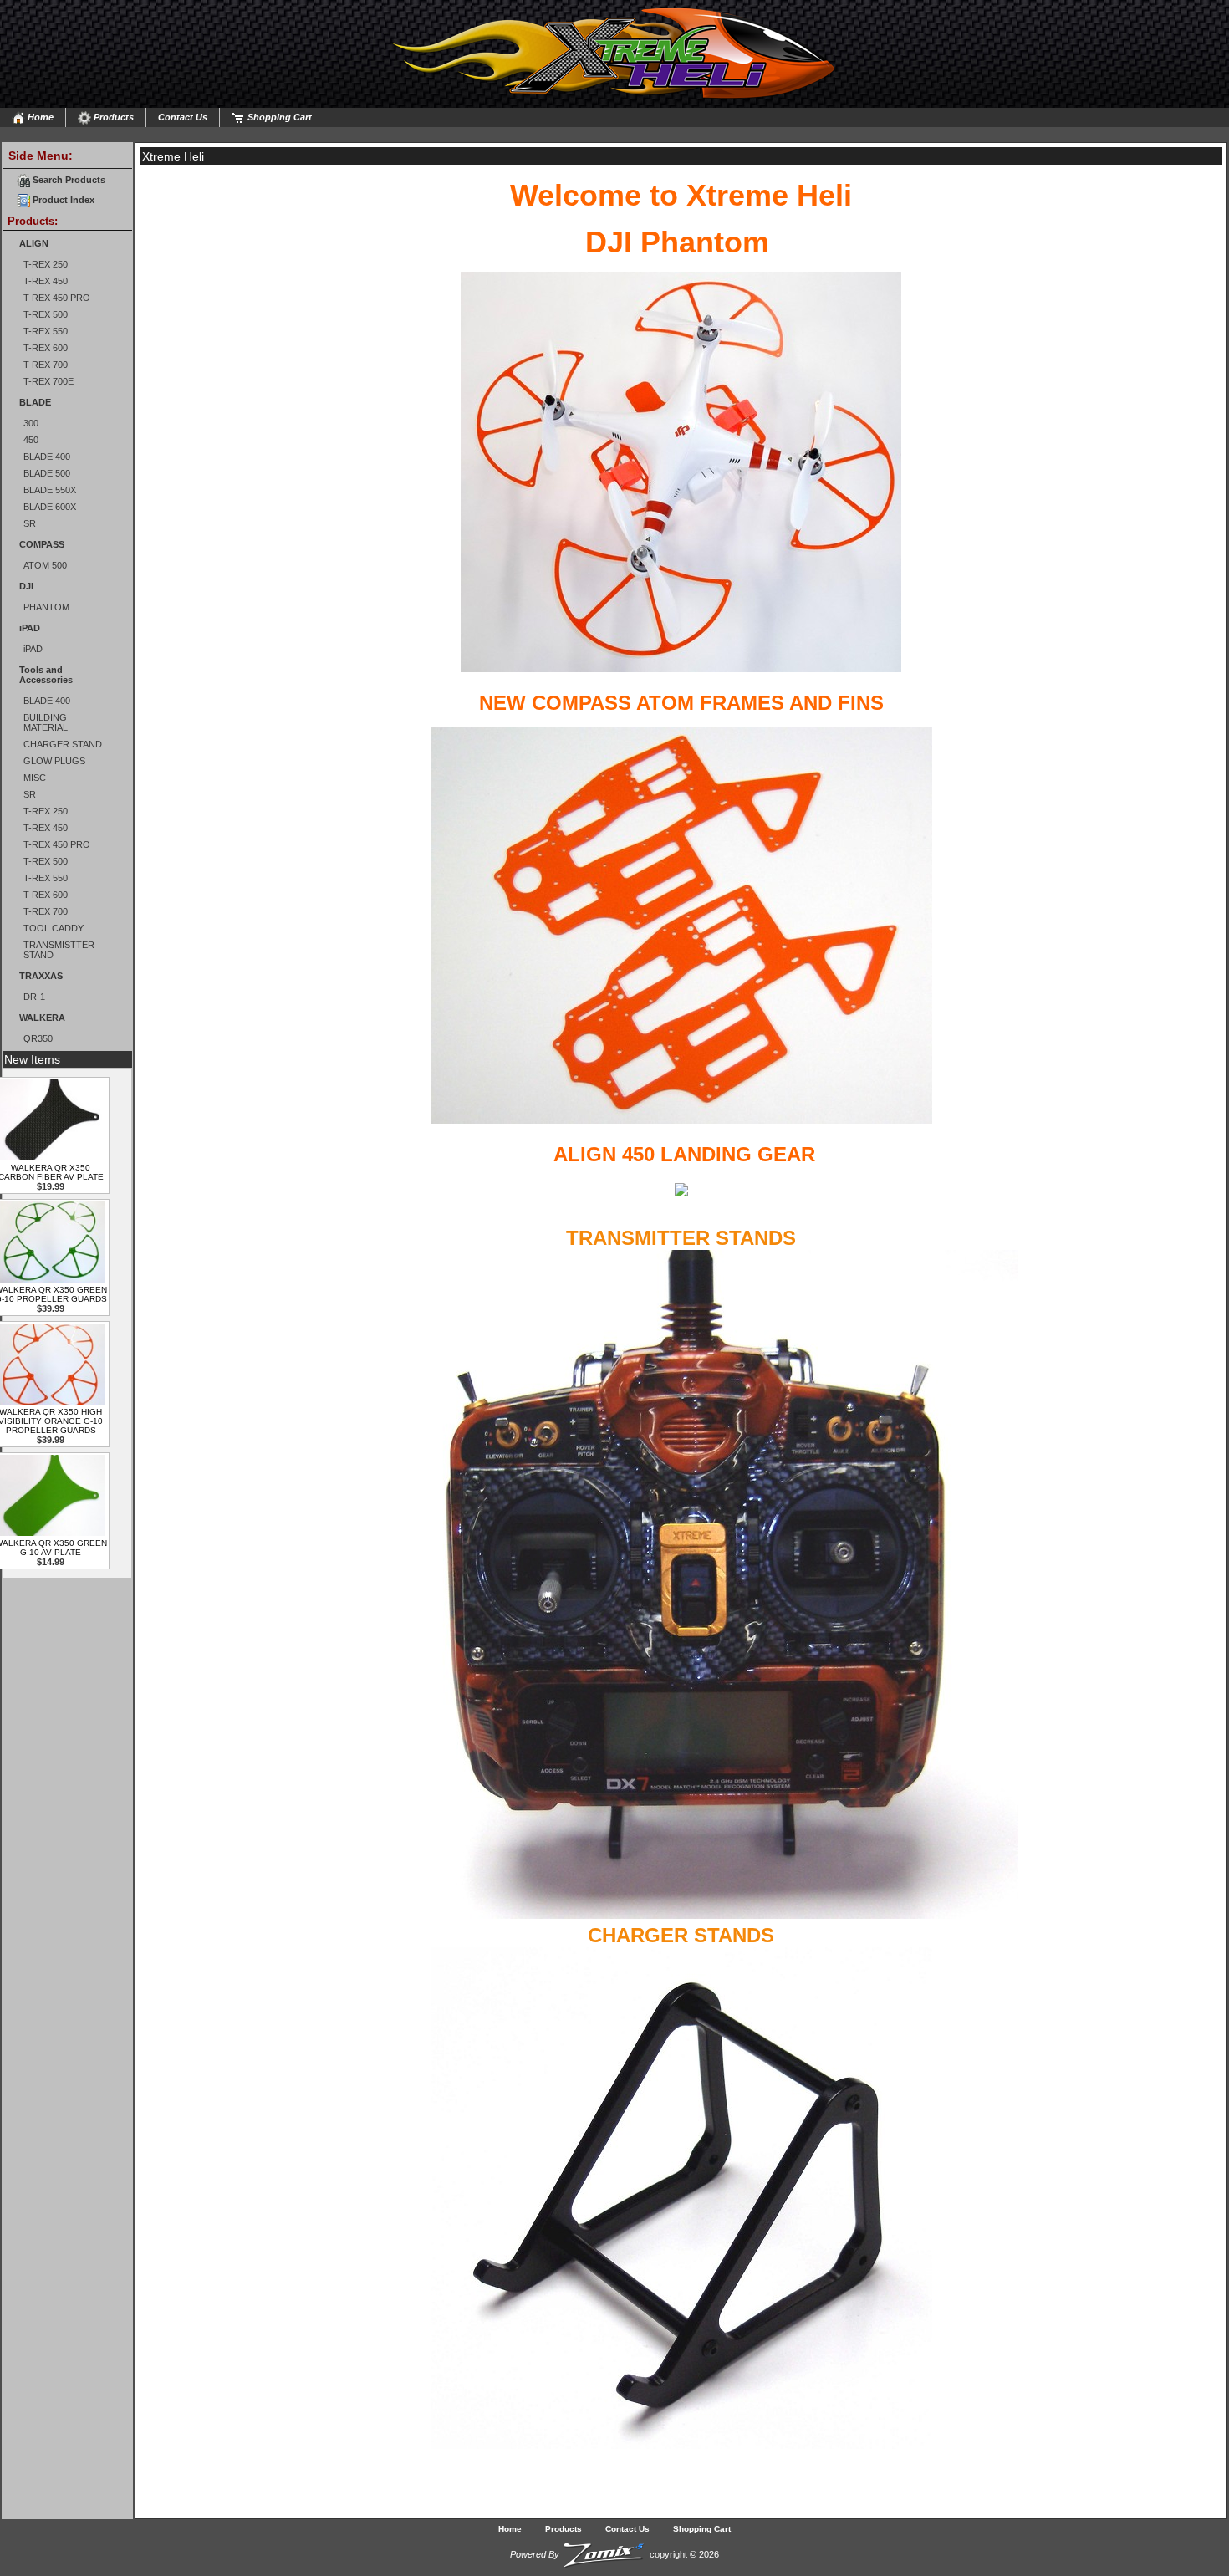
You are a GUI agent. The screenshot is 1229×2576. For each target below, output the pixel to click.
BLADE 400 (47, 457)
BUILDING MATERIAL (46, 722)
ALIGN (34, 243)
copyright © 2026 (614, 2554)
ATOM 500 (45, 565)
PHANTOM (46, 607)
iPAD (30, 628)
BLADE (35, 402)
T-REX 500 (46, 314)
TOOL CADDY (54, 928)
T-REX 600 (46, 348)
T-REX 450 (46, 281)
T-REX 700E (48, 381)
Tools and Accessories (46, 675)
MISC (35, 778)
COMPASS (42, 544)
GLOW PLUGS (54, 761)
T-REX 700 (46, 365)
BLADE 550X (50, 490)
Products (112, 117)
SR (30, 523)
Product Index (62, 200)
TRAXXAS (41, 976)
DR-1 (34, 997)
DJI (26, 586)
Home (39, 117)
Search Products (68, 180)
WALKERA (42, 1018)
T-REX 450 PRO (57, 298)
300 (31, 423)
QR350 (38, 1038)
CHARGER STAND (63, 744)
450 (31, 440)
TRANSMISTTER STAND (59, 950)
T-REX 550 (46, 331)
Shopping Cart (278, 117)
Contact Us (183, 117)
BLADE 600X (50, 507)
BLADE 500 (47, 473)
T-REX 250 (46, 264)
